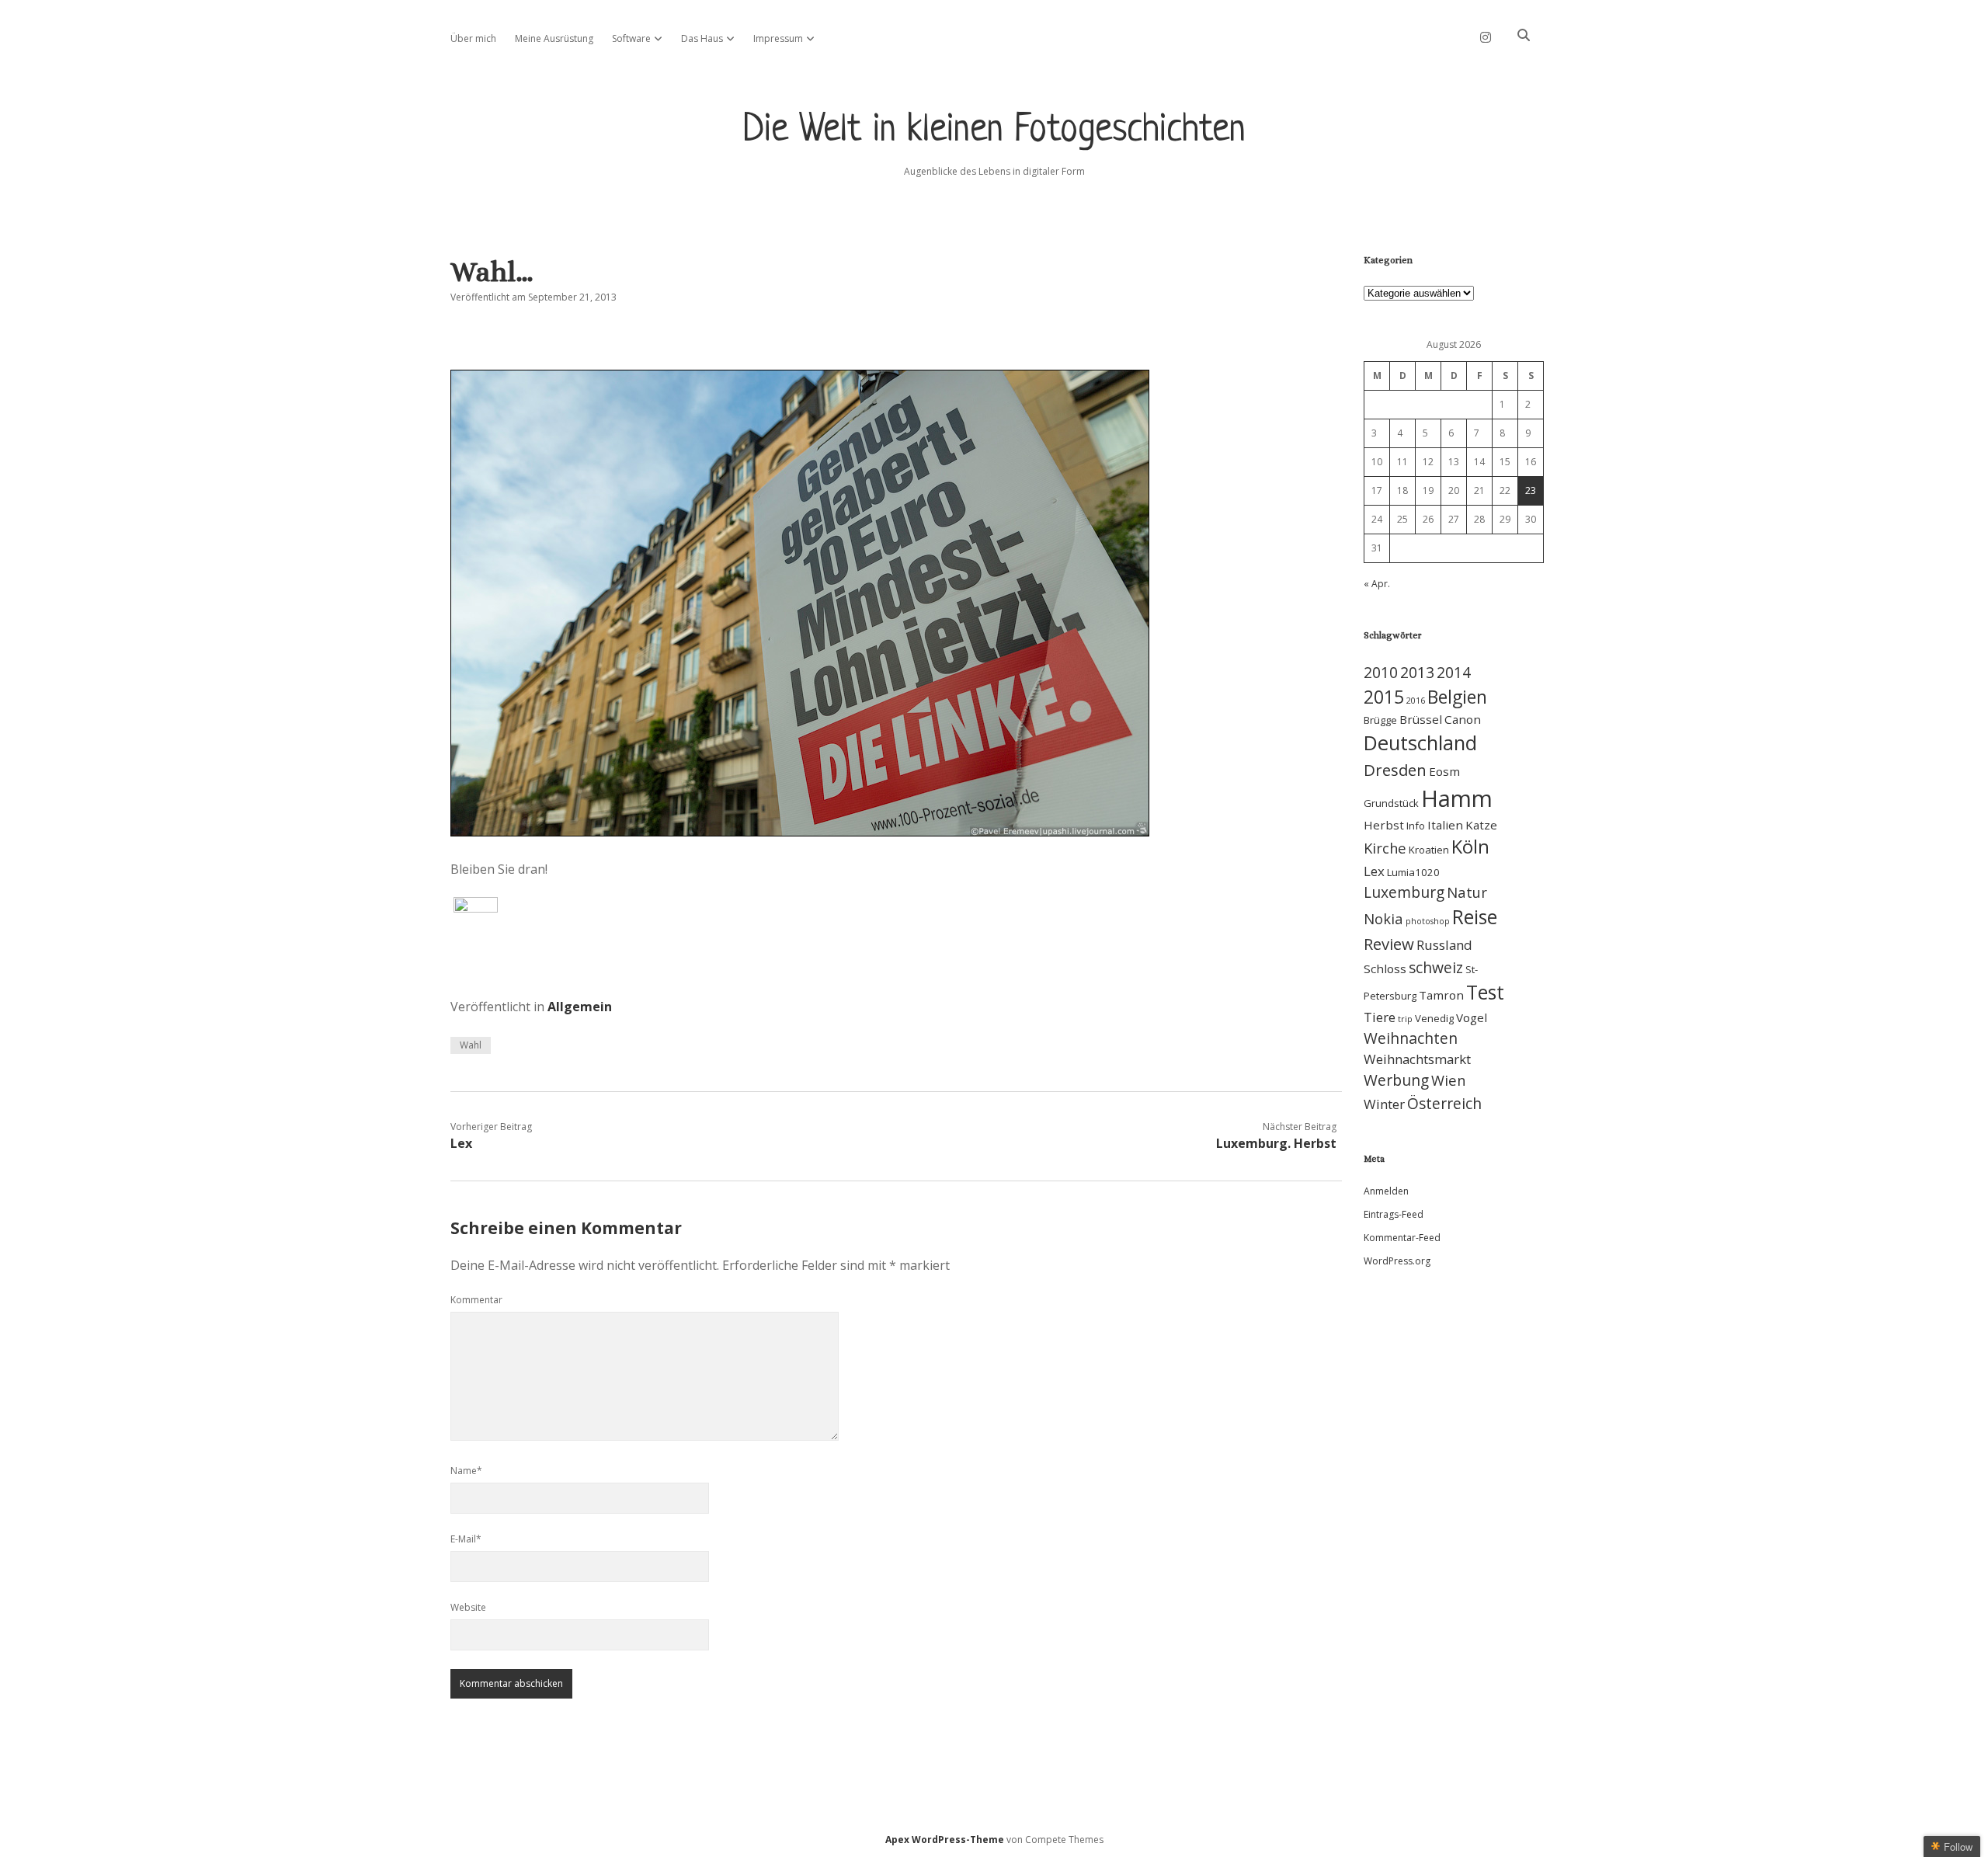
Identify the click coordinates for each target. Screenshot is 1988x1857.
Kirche (1385, 848)
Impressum (778, 38)
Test (1485, 992)
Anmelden (1386, 1191)
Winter (1384, 1104)
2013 (1417, 672)
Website (468, 1607)
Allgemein (580, 1007)
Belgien (1457, 697)
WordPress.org (1397, 1261)
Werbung (1396, 1080)
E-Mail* (466, 1539)
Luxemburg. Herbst (1276, 1143)
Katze (1481, 825)
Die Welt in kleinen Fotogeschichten (994, 131)
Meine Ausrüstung (554, 38)
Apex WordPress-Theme (945, 1840)
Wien (1448, 1080)
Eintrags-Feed (1394, 1214)
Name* (466, 1471)
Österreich (1444, 1103)
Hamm (1457, 798)
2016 (1416, 701)
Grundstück (1391, 803)
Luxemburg (1404, 892)
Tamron (1441, 995)
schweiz (1436, 967)
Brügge (1380, 720)
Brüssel (1421, 719)
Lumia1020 (1413, 872)
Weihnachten (1411, 1038)
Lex (461, 1143)
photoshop (1428, 921)
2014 (1454, 672)
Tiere (1380, 1017)
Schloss (1385, 968)
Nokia (1383, 918)
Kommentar (476, 1300)
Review (1389, 944)
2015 (1384, 697)
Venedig (1434, 1018)
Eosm (1444, 771)
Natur (1467, 892)
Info (1416, 826)
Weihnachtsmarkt (1417, 1059)
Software (631, 38)
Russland (1444, 945)
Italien (1445, 825)
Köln (1470, 847)
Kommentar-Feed (1402, 1238)
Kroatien (1429, 850)
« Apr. (1377, 584)
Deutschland (1420, 743)
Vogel (1472, 1017)
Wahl (471, 1045)
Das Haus (702, 38)
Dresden (1395, 770)
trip (1405, 1019)
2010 (1381, 672)
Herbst (1384, 825)
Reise (1475, 917)
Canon (1463, 719)
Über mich (473, 38)
